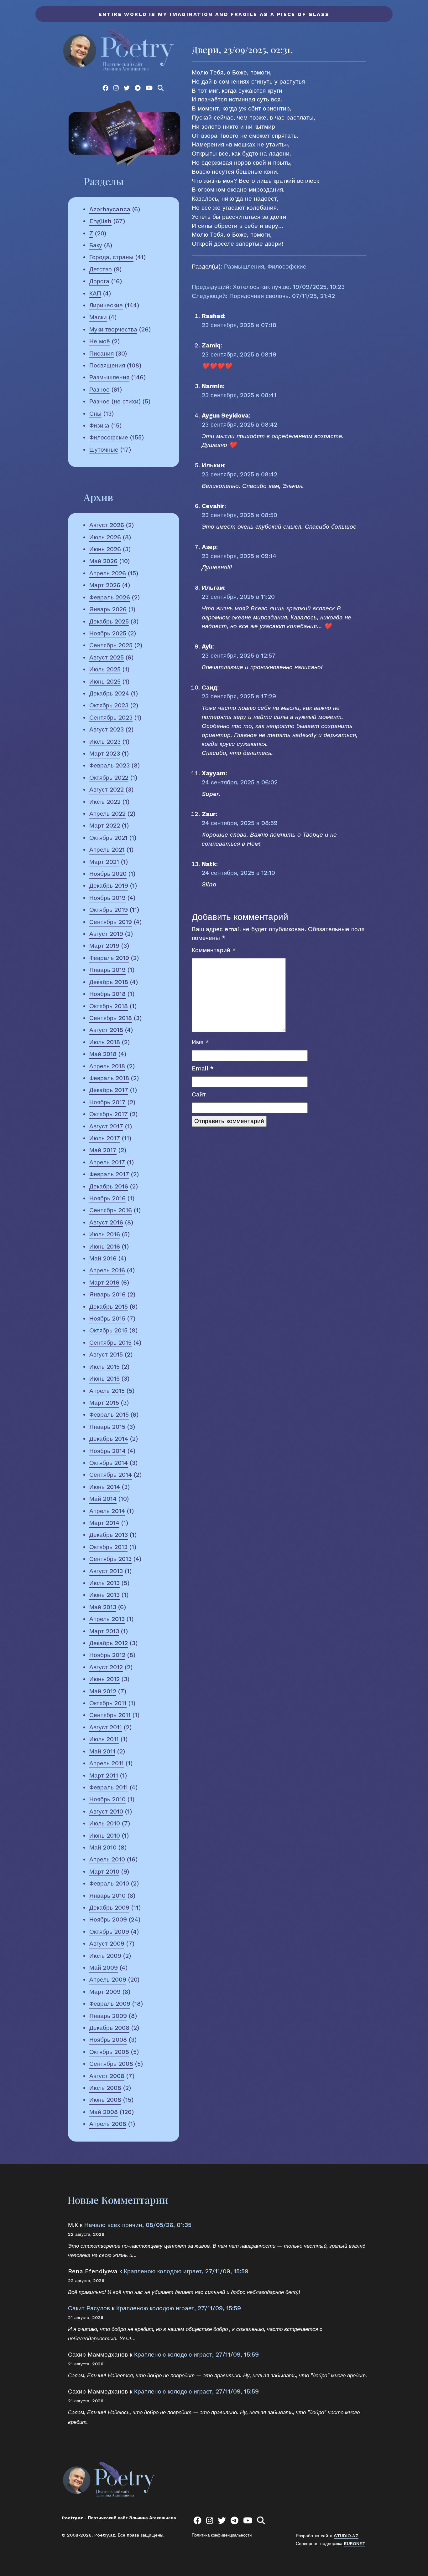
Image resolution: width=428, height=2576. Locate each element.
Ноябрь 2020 (108, 874)
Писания (102, 354)
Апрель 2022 (107, 814)
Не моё (100, 341)
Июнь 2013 (104, 1595)
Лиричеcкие (106, 305)
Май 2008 (104, 2112)
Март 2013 (104, 1631)
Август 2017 (106, 1126)
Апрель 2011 (107, 1763)
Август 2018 (106, 1030)
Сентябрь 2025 (111, 645)
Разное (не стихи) (115, 401)
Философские (109, 437)
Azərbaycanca (110, 209)
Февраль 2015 (109, 1415)
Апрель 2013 (107, 1619)
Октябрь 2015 (108, 1330)
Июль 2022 (105, 802)
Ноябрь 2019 (107, 898)
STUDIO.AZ (346, 2536)
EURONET (355, 2543)
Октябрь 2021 (108, 838)
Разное (99, 390)
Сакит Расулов (89, 2308)
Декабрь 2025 (109, 621)
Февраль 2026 (110, 597)
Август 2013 (106, 1571)
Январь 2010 (107, 1896)
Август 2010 (106, 1811)
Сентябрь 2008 (111, 2064)
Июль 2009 (105, 1956)
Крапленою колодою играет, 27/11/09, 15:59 (186, 2271)
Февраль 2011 (109, 1787)
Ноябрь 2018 (107, 994)
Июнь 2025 (105, 682)
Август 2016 (106, 1222)
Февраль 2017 (109, 1174)
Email (203, 1068)
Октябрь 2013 (108, 1547)
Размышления (109, 377)
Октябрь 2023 (109, 705)
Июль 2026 (105, 537)
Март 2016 (104, 1283)
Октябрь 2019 (109, 910)
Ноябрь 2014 (107, 1451)
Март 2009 (105, 1992)
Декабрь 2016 (109, 1186)
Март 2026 (105, 585)
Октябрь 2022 (109, 778)
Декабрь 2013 (109, 1535)
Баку (96, 245)
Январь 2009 (108, 2016)
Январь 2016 (107, 1294)
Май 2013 (103, 1607)
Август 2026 (107, 525)
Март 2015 (104, 1403)
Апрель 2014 (107, 1511)
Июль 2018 (105, 1042)
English (100, 221)
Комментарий (214, 950)
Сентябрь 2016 (111, 1210)
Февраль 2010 (109, 1883)
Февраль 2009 (110, 2004)
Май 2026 (103, 561)
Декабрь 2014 (109, 1439)
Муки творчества (113, 329)
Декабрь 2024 (109, 693)
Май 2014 (103, 1499)
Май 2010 (103, 1847)
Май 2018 (103, 1054)
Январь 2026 (108, 609)
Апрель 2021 (107, 850)
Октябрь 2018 (109, 1006)
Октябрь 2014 (109, 1463)
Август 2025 (107, 657)
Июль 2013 (104, 1583)
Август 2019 (106, 934)
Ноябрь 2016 (107, 1198)
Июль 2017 (105, 1138)
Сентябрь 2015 (110, 1343)
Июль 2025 (105, 669)
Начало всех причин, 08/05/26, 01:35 (138, 2225)
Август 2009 (107, 1944)
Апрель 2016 (107, 1270)
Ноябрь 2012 (107, 1655)
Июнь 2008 (105, 2100)
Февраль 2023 (110, 765)
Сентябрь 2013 (110, 1559)
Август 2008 (107, 2076)
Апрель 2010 (107, 1859)
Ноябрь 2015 (107, 1319)
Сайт (199, 1094)
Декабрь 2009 (109, 1908)
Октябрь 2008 (109, 2052)
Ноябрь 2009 (108, 1919)
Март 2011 (104, 1775)
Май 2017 (103, 1150)
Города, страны (111, 257)
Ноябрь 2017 (107, 1102)
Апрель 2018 (107, 1066)
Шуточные (104, 450)
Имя (200, 1042)
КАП (95, 293)
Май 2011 (102, 1751)
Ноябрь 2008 (108, 2040)
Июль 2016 (105, 1234)
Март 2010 (104, 1872)
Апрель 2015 (107, 1391)
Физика (99, 426)
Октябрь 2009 (109, 1932)
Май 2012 (103, 1691)
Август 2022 (107, 790)
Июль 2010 (105, 1823)
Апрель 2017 (107, 1162)
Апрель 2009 (108, 1980)
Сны (95, 414)
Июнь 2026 (105, 549)
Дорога (99, 281)
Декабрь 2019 (109, 886)
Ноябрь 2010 (107, 1799)
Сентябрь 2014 (111, 1475)
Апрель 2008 (108, 2124)
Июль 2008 (105, 2088)
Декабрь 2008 (109, 2028)
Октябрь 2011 (108, 1703)
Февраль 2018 (109, 1078)
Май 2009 (104, 1968)
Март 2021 (104, 862)
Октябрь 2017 (109, 1114)
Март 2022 (105, 826)
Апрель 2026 (108, 573)
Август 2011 (106, 1727)
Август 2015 (106, 1355)
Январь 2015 (107, 1427)
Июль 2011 (104, 1739)
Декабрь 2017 (109, 1090)
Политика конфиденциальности (222, 2535)
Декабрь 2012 (109, 1643)
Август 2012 (106, 1667)
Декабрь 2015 (109, 1307)
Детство (101, 269)
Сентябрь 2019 (111, 922)
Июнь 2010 (105, 1836)
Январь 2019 (107, 970)
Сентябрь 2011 (110, 1715)
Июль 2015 (104, 1367)
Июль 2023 (105, 742)
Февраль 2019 (109, 958)
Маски (98, 317)
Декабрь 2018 (109, 982)
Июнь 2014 (105, 1487)
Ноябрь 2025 (108, 633)
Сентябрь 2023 (111, 718)
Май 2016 (103, 1258)
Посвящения (107, 365)
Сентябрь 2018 (111, 1018)
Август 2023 (107, 729)
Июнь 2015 (104, 1379)
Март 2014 (104, 1523)
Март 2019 (104, 946)
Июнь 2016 (105, 1247)
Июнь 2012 (104, 1679)
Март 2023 (105, 754)
